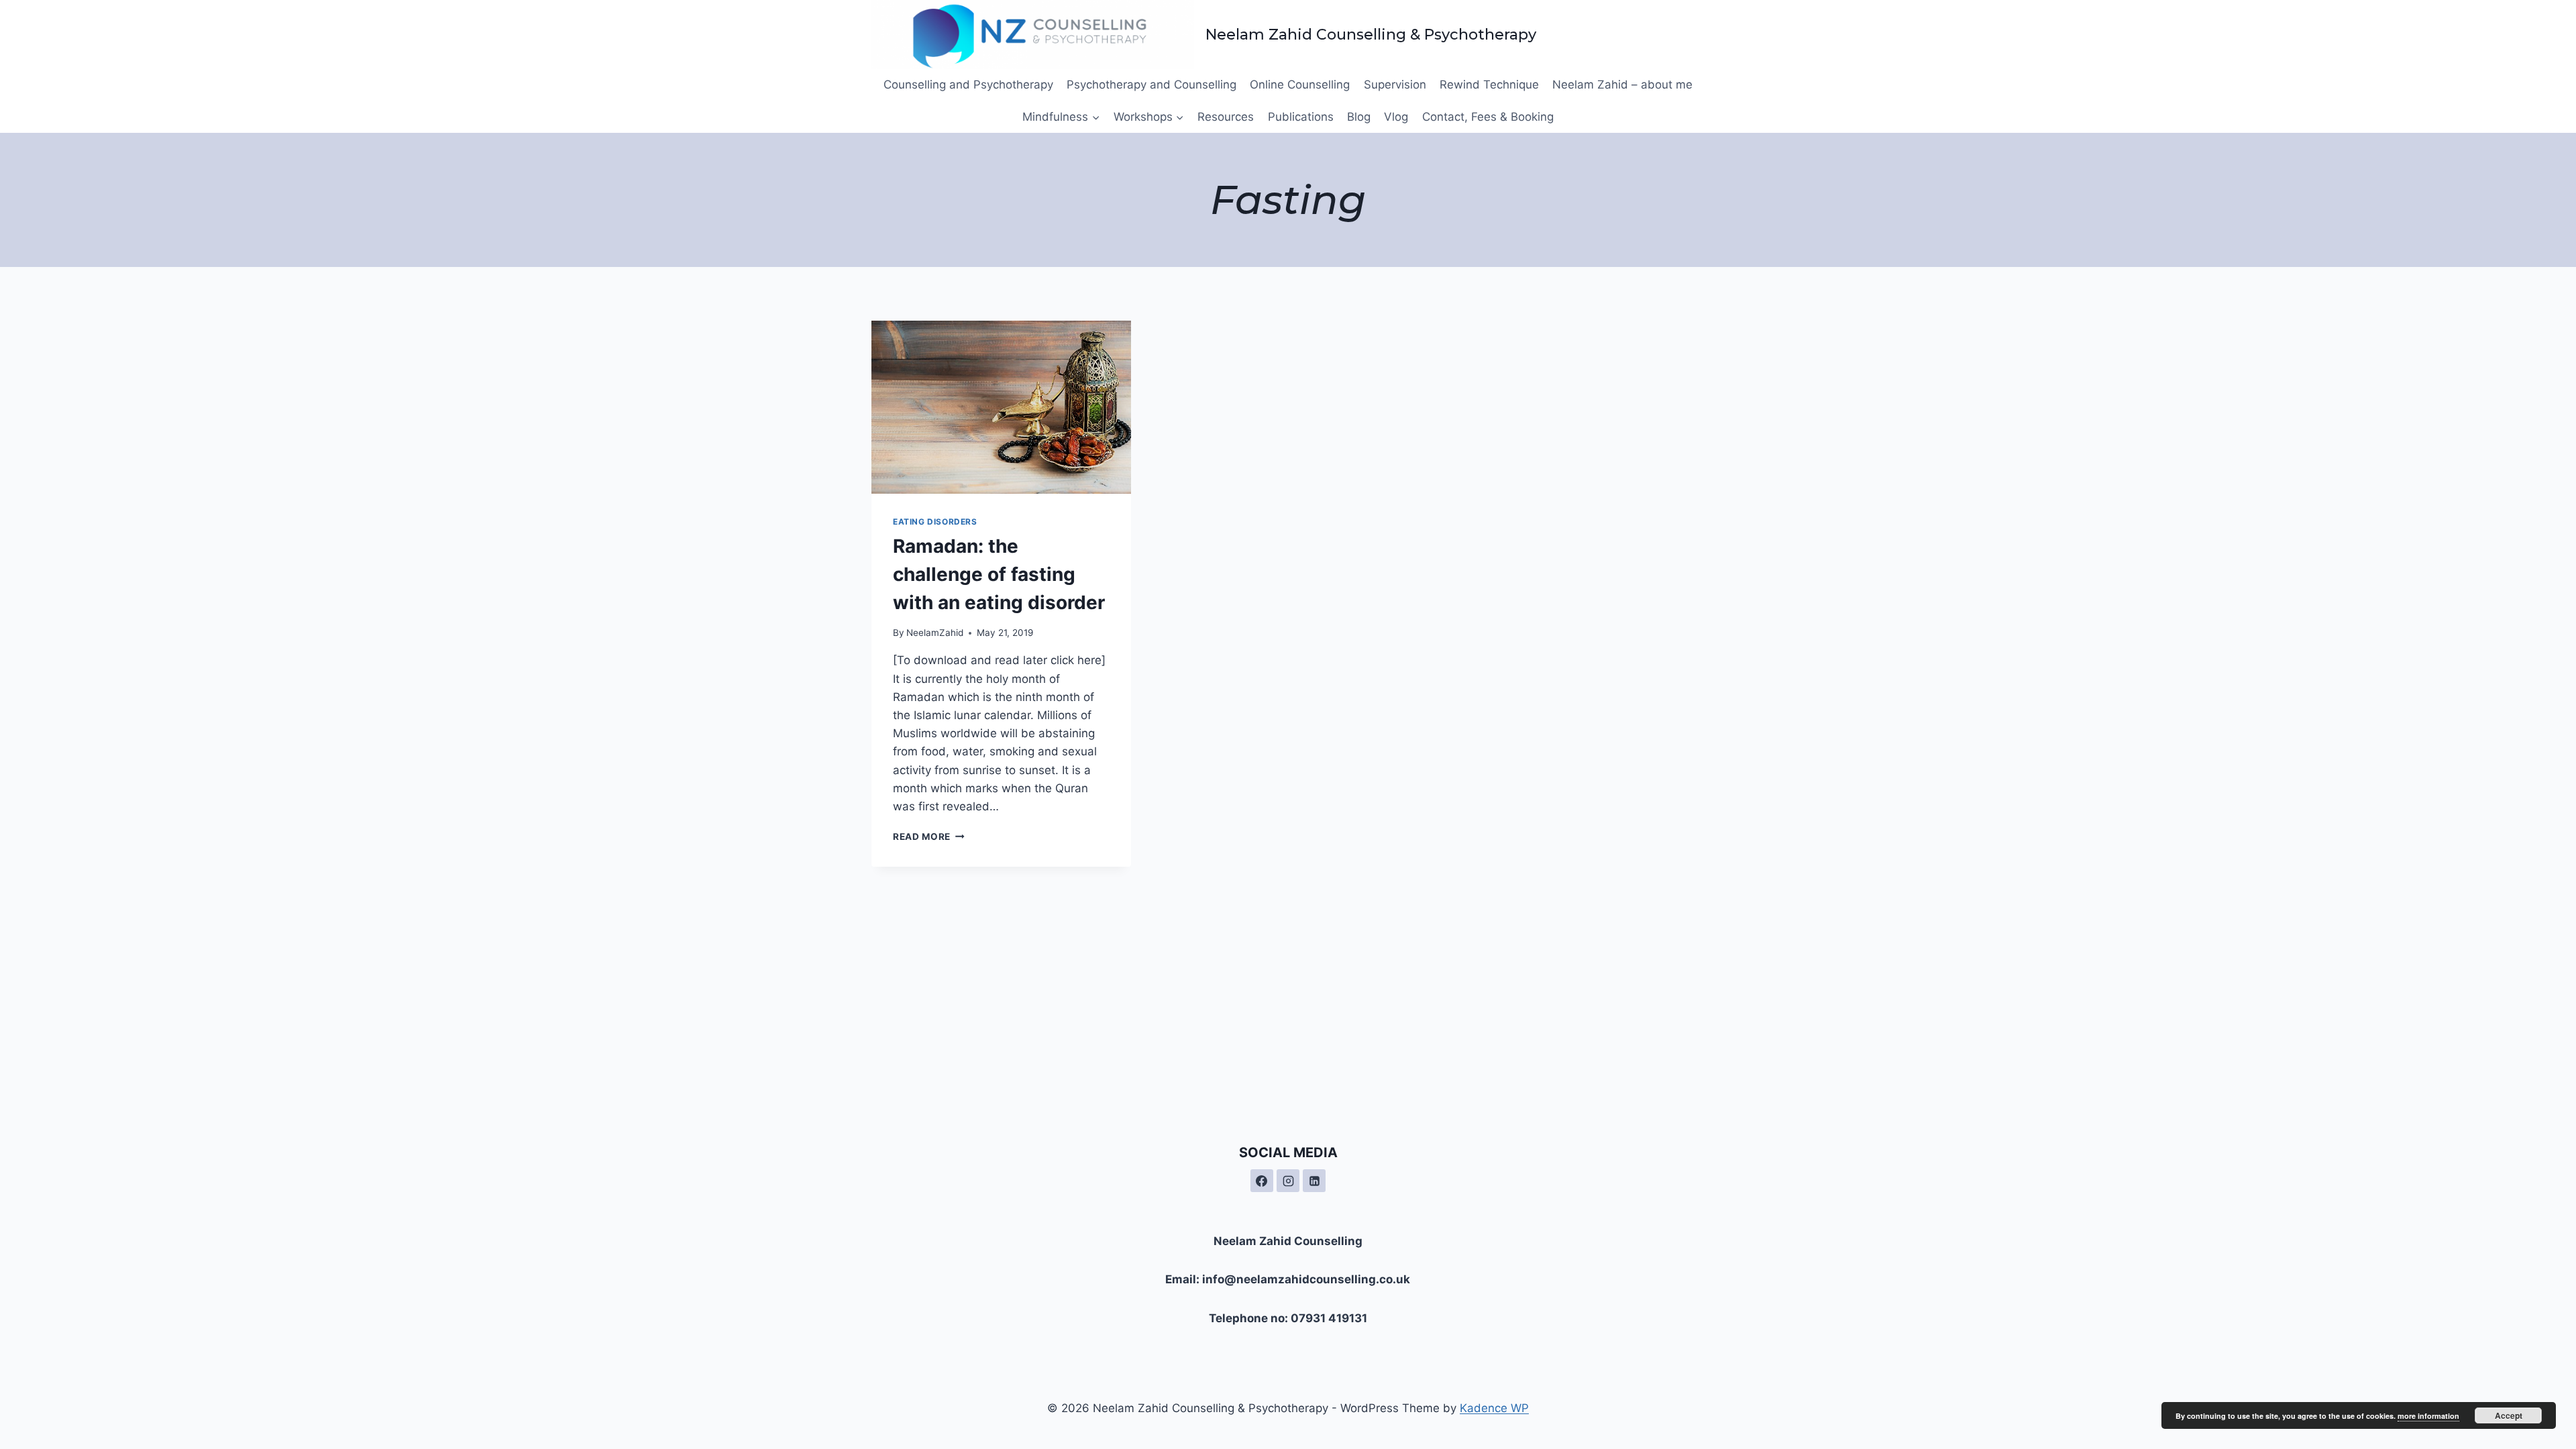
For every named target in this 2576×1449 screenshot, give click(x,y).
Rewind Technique (1489, 85)
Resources (1226, 117)
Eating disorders (935, 522)
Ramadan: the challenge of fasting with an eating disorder (999, 574)
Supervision (1395, 85)
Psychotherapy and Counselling (1151, 85)
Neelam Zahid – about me (1622, 85)
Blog (1359, 117)
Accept (2509, 1415)
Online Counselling (1300, 85)
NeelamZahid (935, 633)
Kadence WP (1494, 1408)
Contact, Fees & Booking (1488, 117)
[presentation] (1001, 407)
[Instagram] (1288, 1181)
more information (2428, 1416)
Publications (1301, 117)
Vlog (1396, 117)
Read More (929, 837)
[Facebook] (1262, 1181)
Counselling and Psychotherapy (968, 85)
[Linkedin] (1314, 1181)
